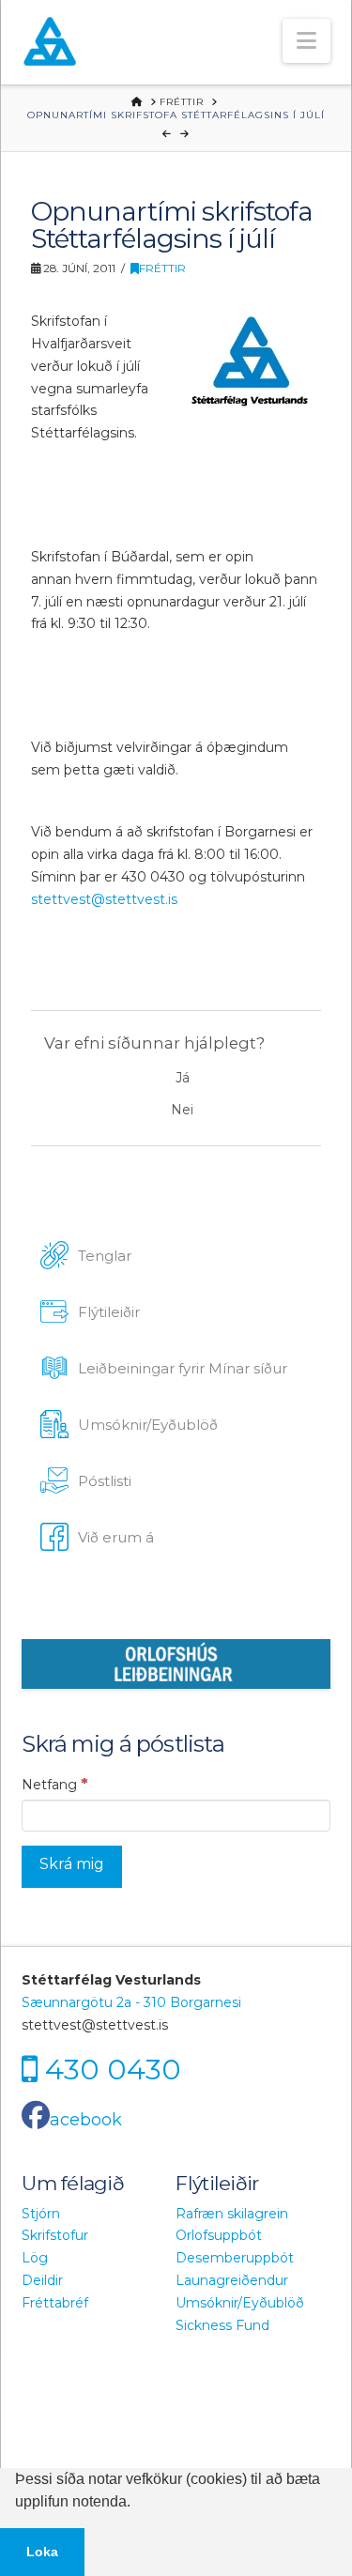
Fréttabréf (55, 2303)
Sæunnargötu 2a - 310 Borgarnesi (131, 2002)
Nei (182, 1110)
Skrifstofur (55, 2235)
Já (183, 1078)
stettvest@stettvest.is (104, 899)
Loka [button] (42, 2552)
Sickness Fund (222, 2325)
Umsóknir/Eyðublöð (240, 2303)
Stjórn (41, 2214)
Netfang (55, 1784)
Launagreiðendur (232, 2280)
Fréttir (162, 268)
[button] (306, 41)
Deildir (42, 2280)
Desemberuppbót (235, 2258)
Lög (35, 2258)
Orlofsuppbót (219, 2235)
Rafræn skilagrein (232, 2214)
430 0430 (113, 2069)
